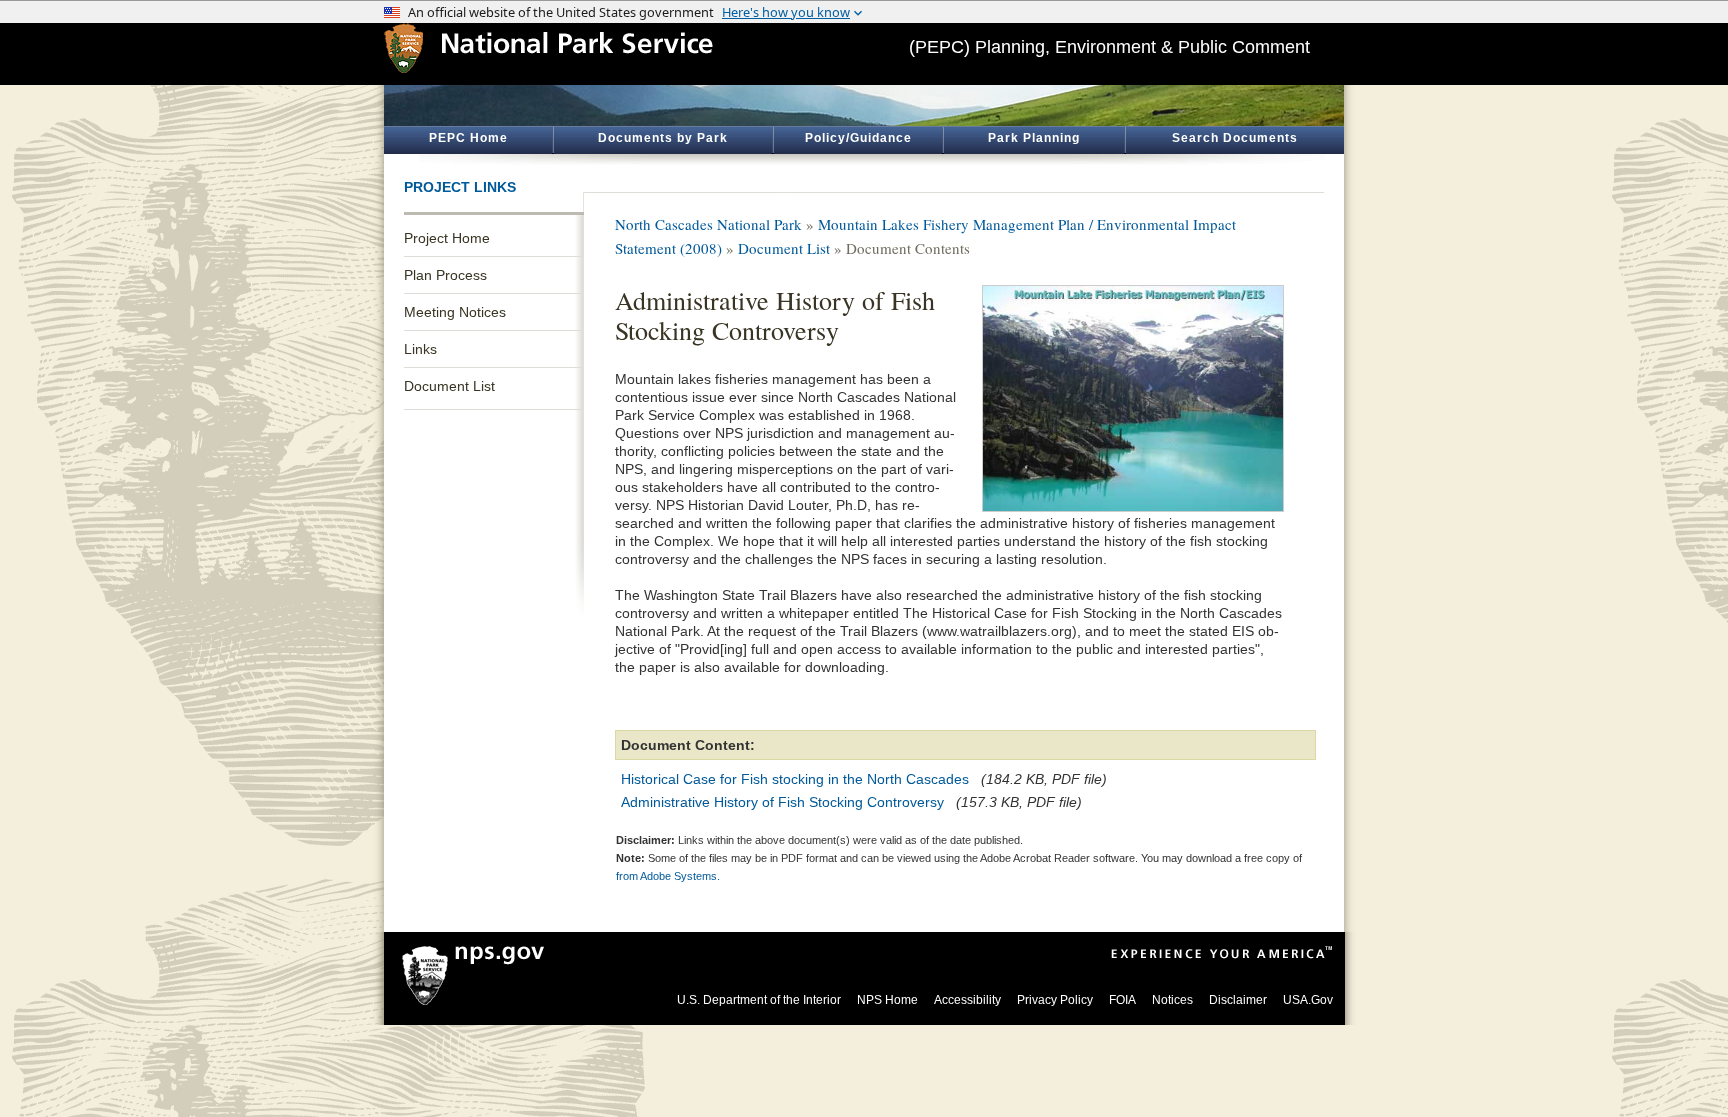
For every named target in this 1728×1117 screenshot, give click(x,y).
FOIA (1122, 1000)
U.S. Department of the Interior (759, 1000)
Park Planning (1034, 138)
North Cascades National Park (708, 224)
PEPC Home (468, 138)
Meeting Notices (455, 312)
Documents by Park (663, 138)
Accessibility (967, 1000)
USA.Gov (1308, 1000)
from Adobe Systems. (668, 876)
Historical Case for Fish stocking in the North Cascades (795, 779)
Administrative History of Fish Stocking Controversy (782, 802)
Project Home (447, 238)
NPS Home (887, 1000)
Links (420, 349)
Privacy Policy (1055, 1000)
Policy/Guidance (858, 138)
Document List (449, 386)
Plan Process (445, 275)
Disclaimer (1238, 1000)
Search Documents (1235, 138)
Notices (1172, 1000)
